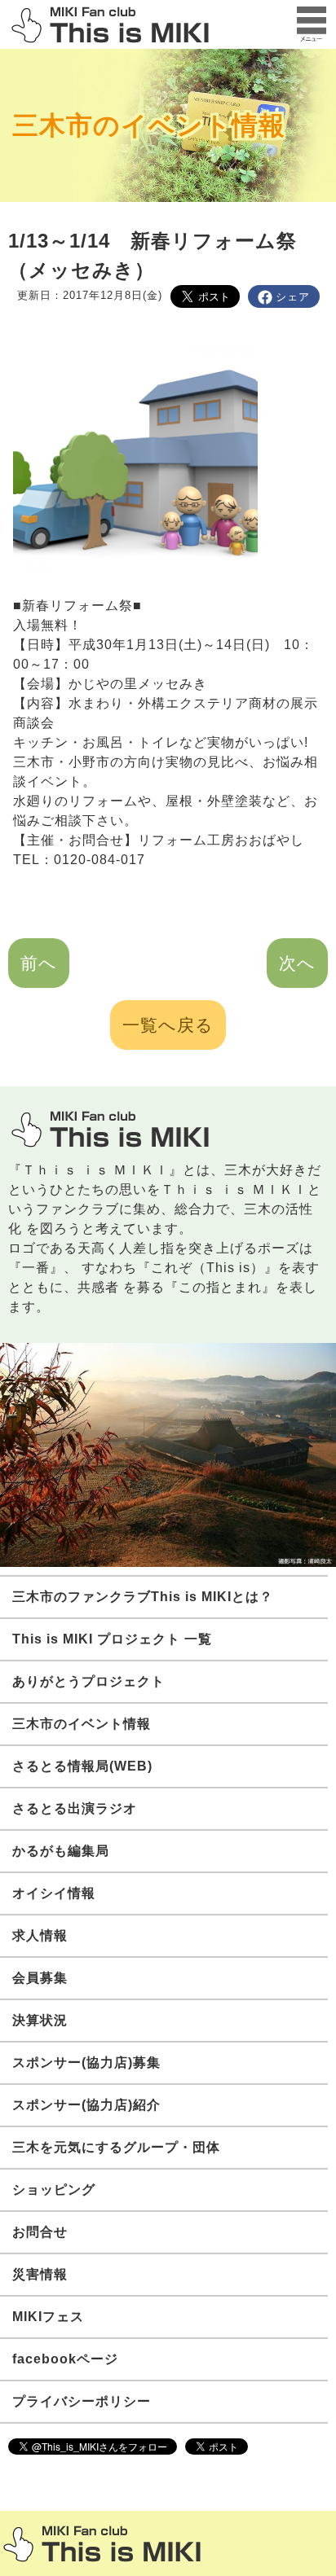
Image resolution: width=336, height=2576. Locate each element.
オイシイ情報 (54, 1893)
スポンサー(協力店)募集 (86, 2063)
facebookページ (65, 2359)
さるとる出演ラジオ (75, 1808)
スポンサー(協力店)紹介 (86, 2105)
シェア (293, 297)
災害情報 (40, 2274)
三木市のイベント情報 (149, 125)
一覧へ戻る (168, 1025)
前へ (39, 963)
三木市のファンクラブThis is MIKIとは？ (143, 1597)
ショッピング (54, 2190)
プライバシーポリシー (82, 2401)
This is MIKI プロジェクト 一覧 (112, 1639)
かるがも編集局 (61, 1851)
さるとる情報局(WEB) (82, 1766)
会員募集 (40, 1978)
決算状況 (40, 2020)
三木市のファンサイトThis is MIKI (102, 2544)
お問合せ (40, 2232)
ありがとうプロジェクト (88, 1681)
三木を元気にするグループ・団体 (116, 2147)
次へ (297, 963)
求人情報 (40, 1935)
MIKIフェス (48, 2317)
